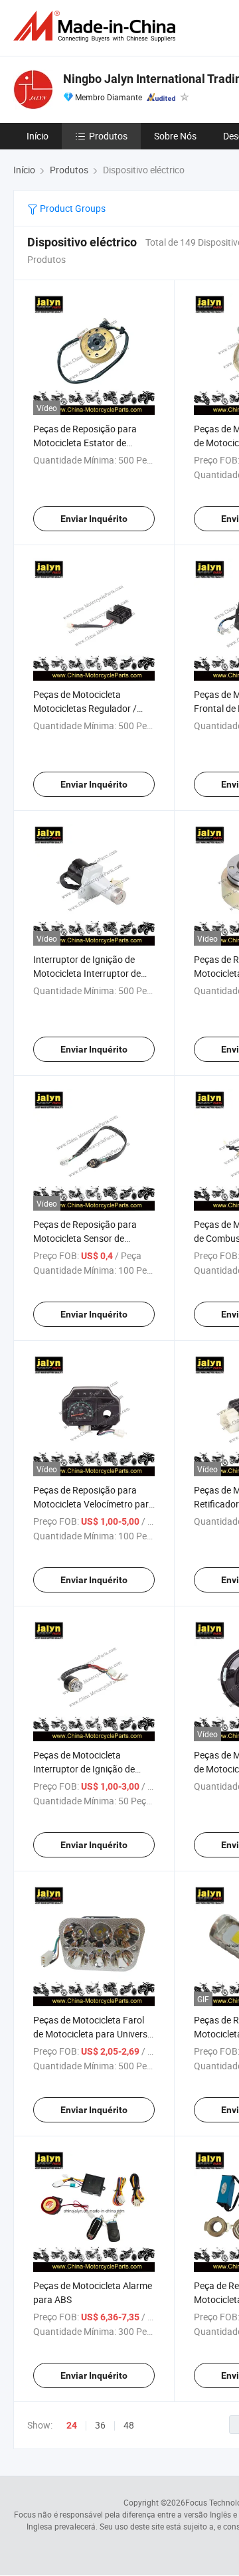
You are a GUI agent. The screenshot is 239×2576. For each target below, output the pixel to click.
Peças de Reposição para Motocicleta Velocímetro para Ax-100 (94, 1504)
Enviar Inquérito (94, 519)
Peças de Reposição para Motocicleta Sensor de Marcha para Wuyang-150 (87, 1238)
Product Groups (72, 208)
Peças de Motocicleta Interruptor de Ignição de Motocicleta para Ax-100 (84, 1769)
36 (100, 2425)
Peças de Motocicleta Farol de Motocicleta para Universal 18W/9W (94, 2034)
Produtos (108, 136)
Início (38, 136)
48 (129, 2425)
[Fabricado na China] (97, 26)
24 (72, 2425)
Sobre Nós (175, 136)
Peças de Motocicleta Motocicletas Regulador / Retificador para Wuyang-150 (94, 708)
